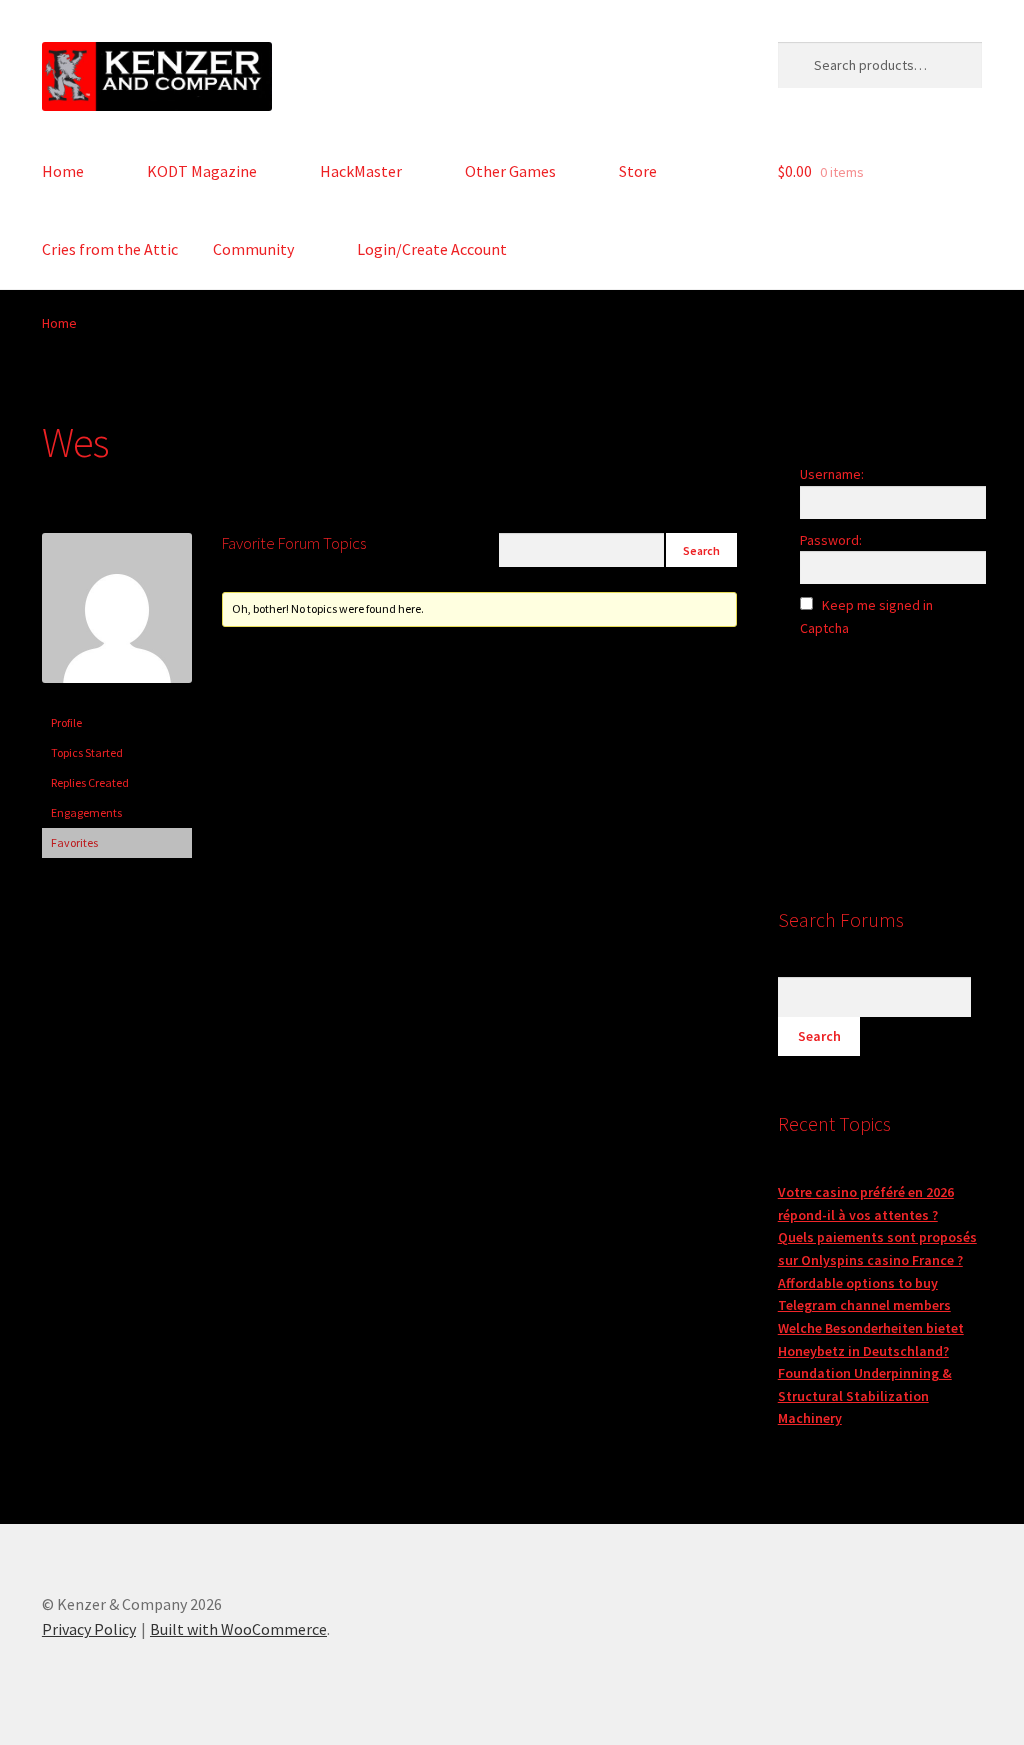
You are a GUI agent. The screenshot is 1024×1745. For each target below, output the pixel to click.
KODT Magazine (202, 171)
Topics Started (87, 752)
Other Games (510, 171)
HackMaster (361, 171)
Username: (832, 474)
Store (638, 171)
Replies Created (90, 782)
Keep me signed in (877, 605)
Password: (831, 540)
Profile (66, 722)
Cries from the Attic (110, 249)
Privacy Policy (89, 1629)
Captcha (826, 628)
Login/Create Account (432, 249)
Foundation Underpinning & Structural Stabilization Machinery (865, 1395)
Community (253, 249)
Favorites (74, 842)
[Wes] (117, 698)
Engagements (86, 812)
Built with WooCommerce (238, 1629)
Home (63, 171)
